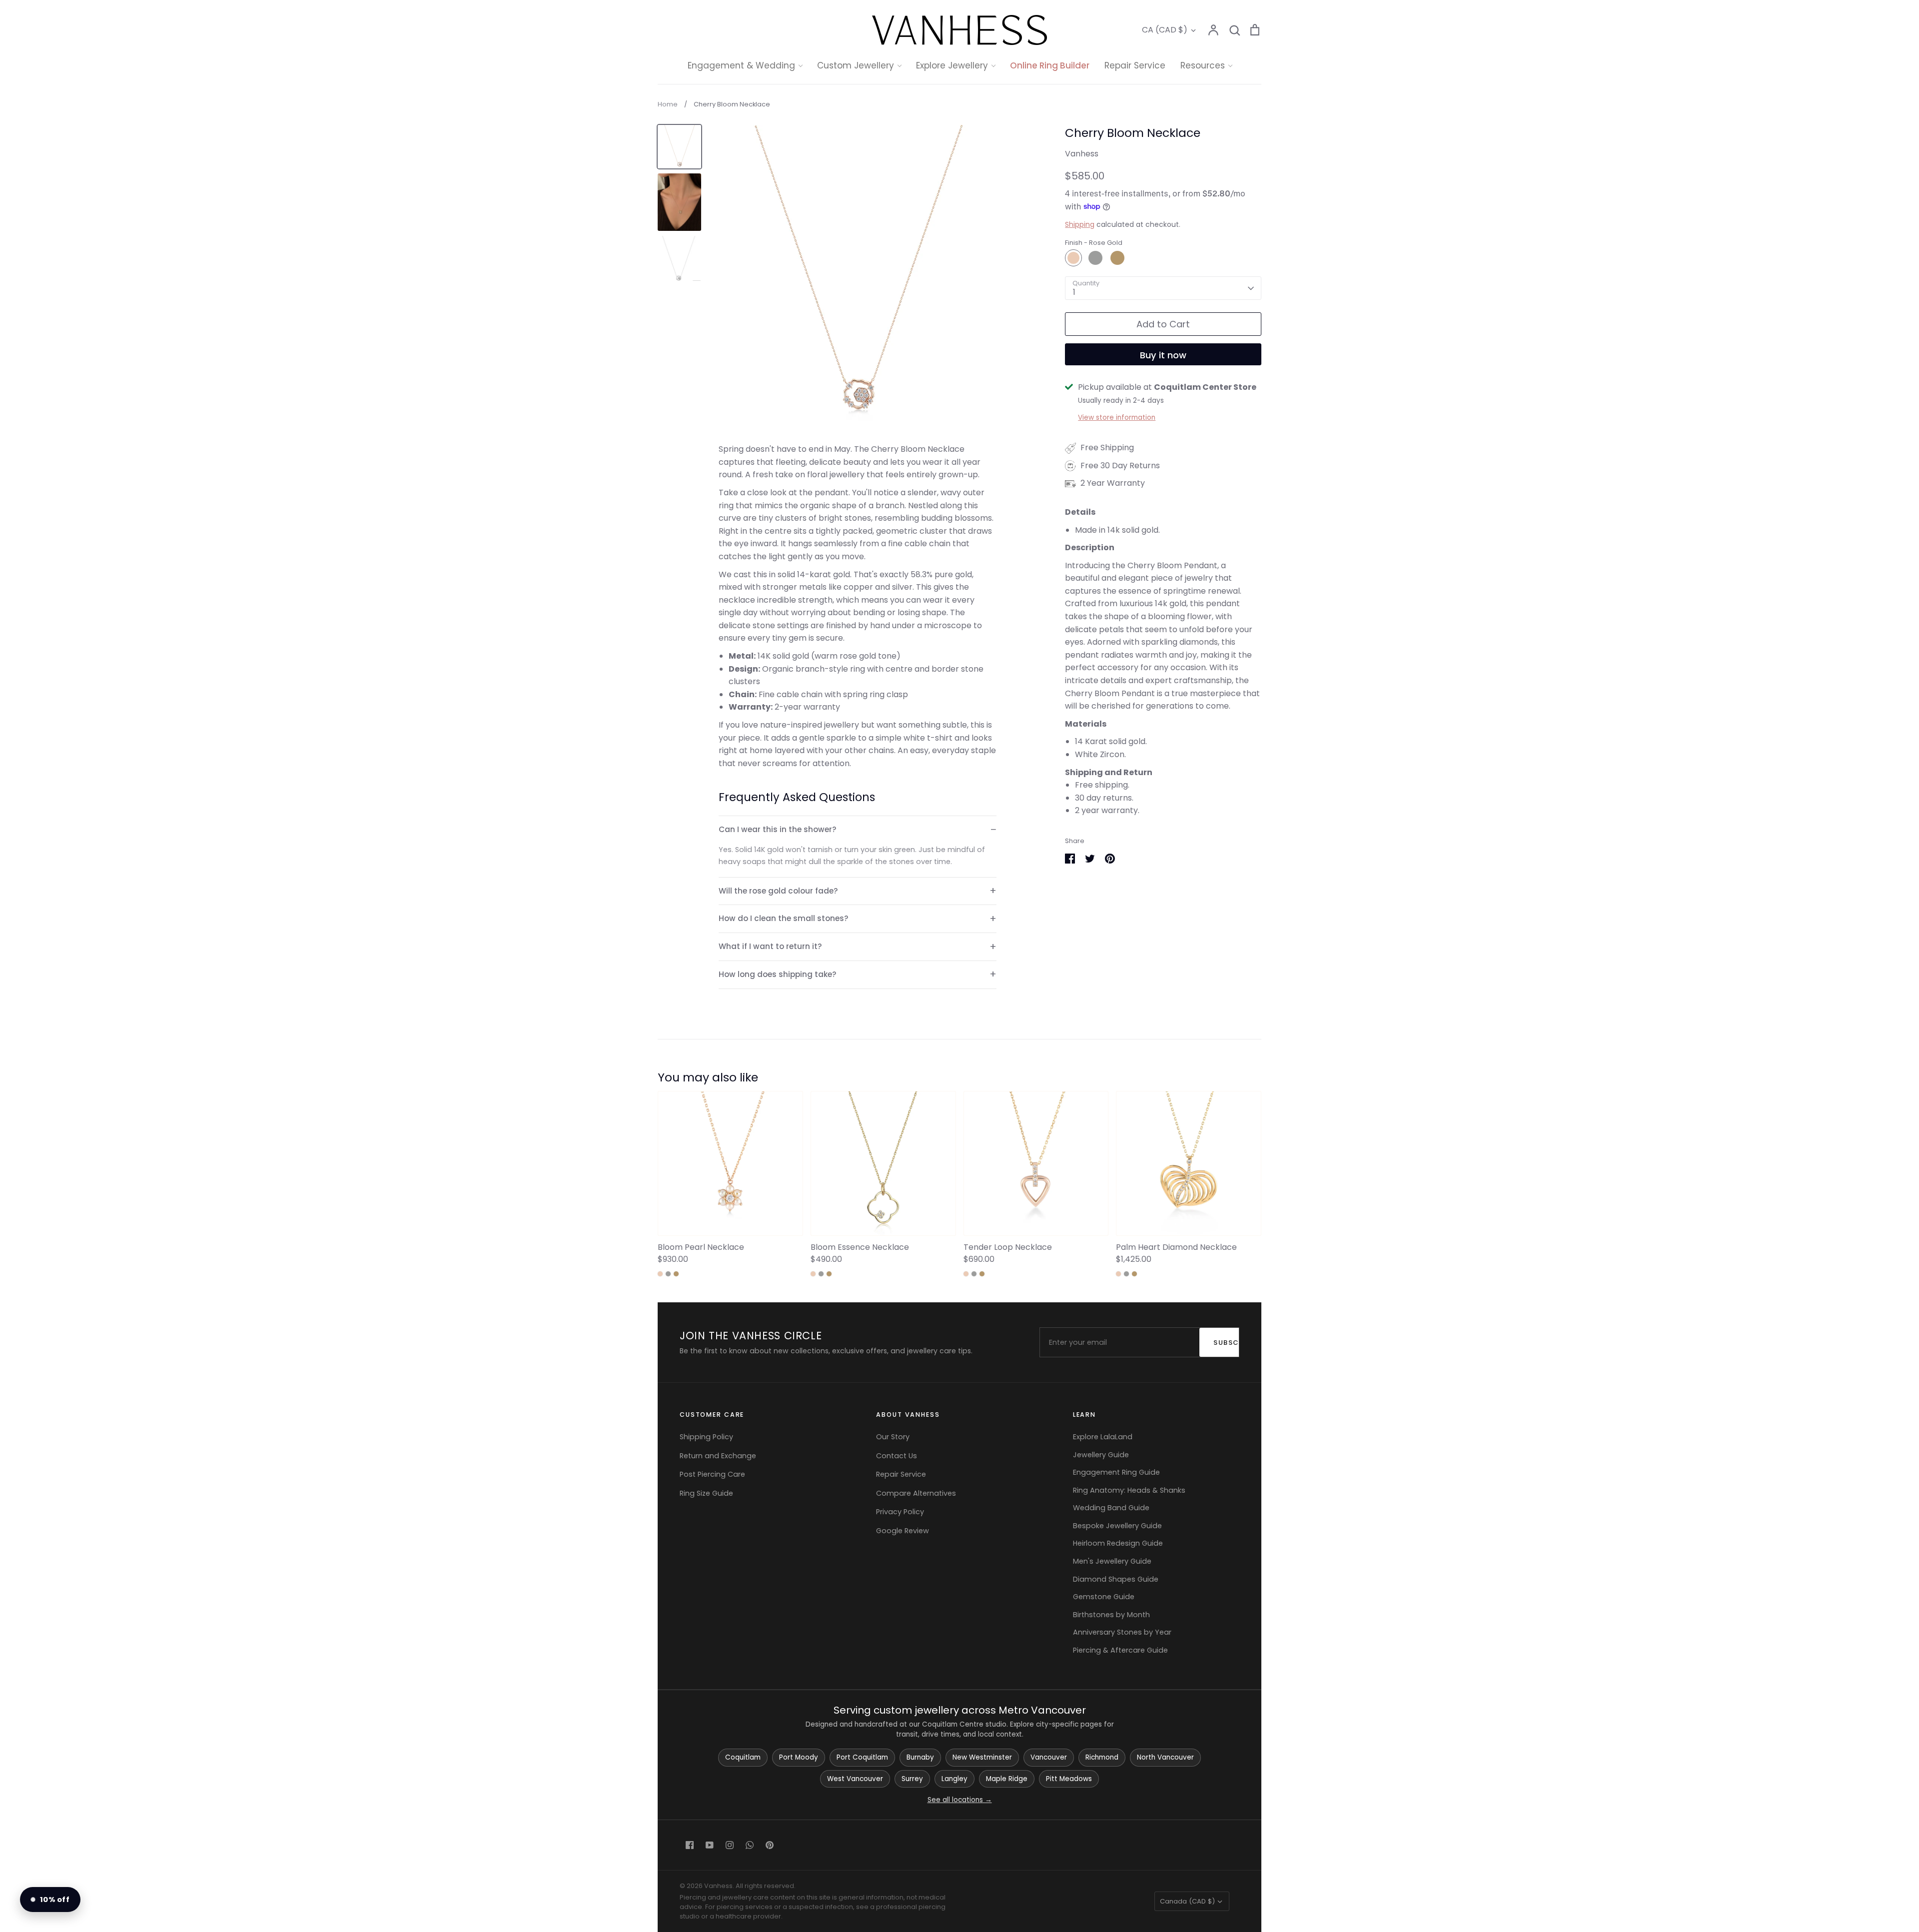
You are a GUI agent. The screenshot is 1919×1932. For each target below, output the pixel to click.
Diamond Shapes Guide (1116, 1579)
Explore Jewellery (952, 65)
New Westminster (982, 1757)
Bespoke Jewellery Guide (1117, 1526)
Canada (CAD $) (1187, 1901)
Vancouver (1049, 1757)
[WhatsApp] (750, 1845)
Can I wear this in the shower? (778, 829)
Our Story (893, 1437)
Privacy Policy (900, 1512)
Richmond (1102, 1757)
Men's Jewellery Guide (1112, 1561)
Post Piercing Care (712, 1474)
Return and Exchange (718, 1456)
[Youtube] (710, 1845)
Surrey (912, 1779)
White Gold (1095, 258)
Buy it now (1163, 355)
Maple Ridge (1007, 1779)
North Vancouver (1165, 1757)
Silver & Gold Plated (970, 188)
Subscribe (1231, 1343)
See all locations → (960, 1800)
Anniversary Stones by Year (1122, 1632)
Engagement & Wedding (741, 65)
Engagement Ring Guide (1116, 1472)
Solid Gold (952, 150)
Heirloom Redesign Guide (1118, 1543)
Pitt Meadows (1069, 1779)
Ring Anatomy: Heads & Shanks (1129, 1490)
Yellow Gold (1117, 258)
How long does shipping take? (778, 974)
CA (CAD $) (1165, 30)
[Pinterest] (770, 1845)
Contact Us (897, 1456)
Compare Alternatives (916, 1493)
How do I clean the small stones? (784, 918)
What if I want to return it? (770, 946)
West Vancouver (855, 1779)
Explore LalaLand (1103, 1437)
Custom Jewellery (856, 65)
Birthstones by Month (1111, 1615)
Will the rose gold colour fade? (778, 891)
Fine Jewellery (960, 169)
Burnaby (920, 1757)
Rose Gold (1073, 258)
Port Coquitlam (862, 1757)
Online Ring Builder (1050, 65)
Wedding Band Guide (1111, 1508)
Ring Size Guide (706, 1493)
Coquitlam (743, 1757)
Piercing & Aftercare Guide (1120, 1650)
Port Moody (799, 1757)
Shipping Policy (706, 1437)
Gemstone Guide (1104, 1597)
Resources (1203, 65)
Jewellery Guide (1101, 1455)
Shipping (1080, 224)
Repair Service (1135, 65)
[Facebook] (690, 1845)
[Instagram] (730, 1845)
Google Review (903, 1531)
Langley (955, 1779)
